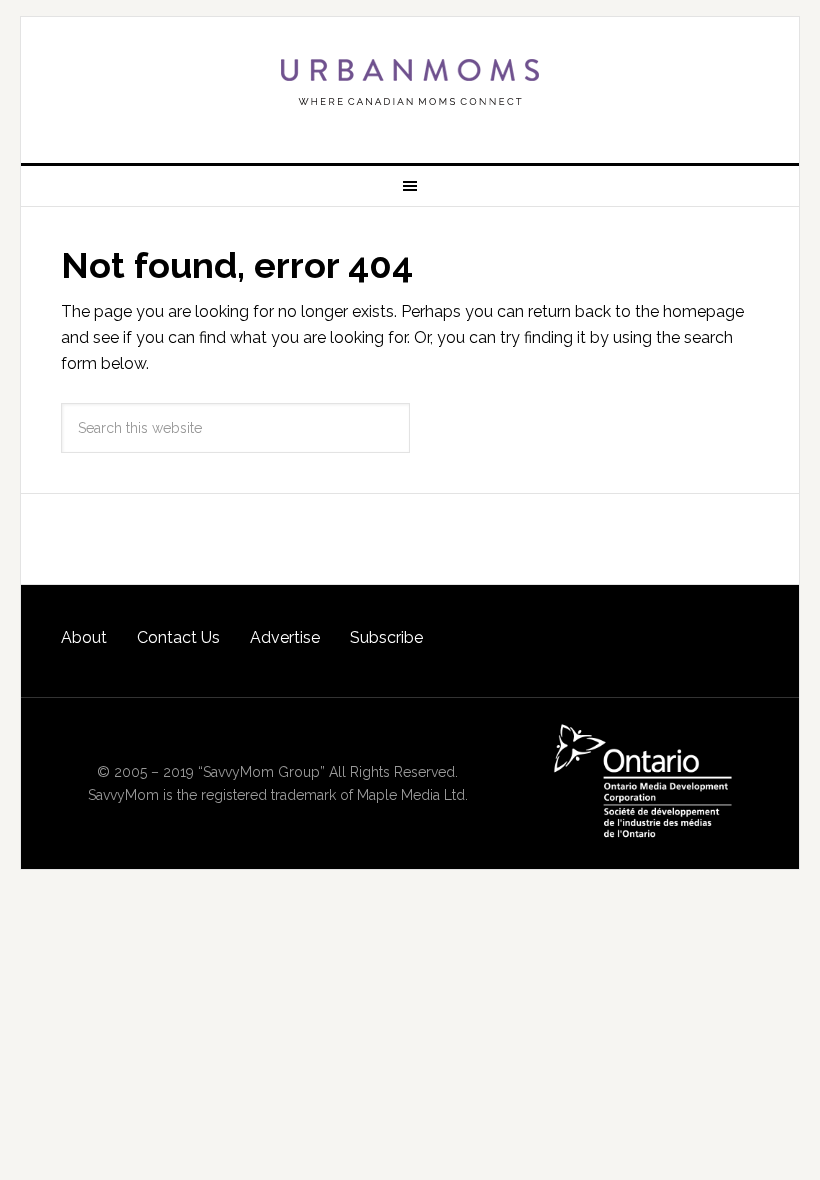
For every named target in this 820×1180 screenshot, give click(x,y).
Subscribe (386, 637)
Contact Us (178, 637)
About (84, 637)
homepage (703, 311)
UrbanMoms (410, 82)
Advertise (285, 637)
